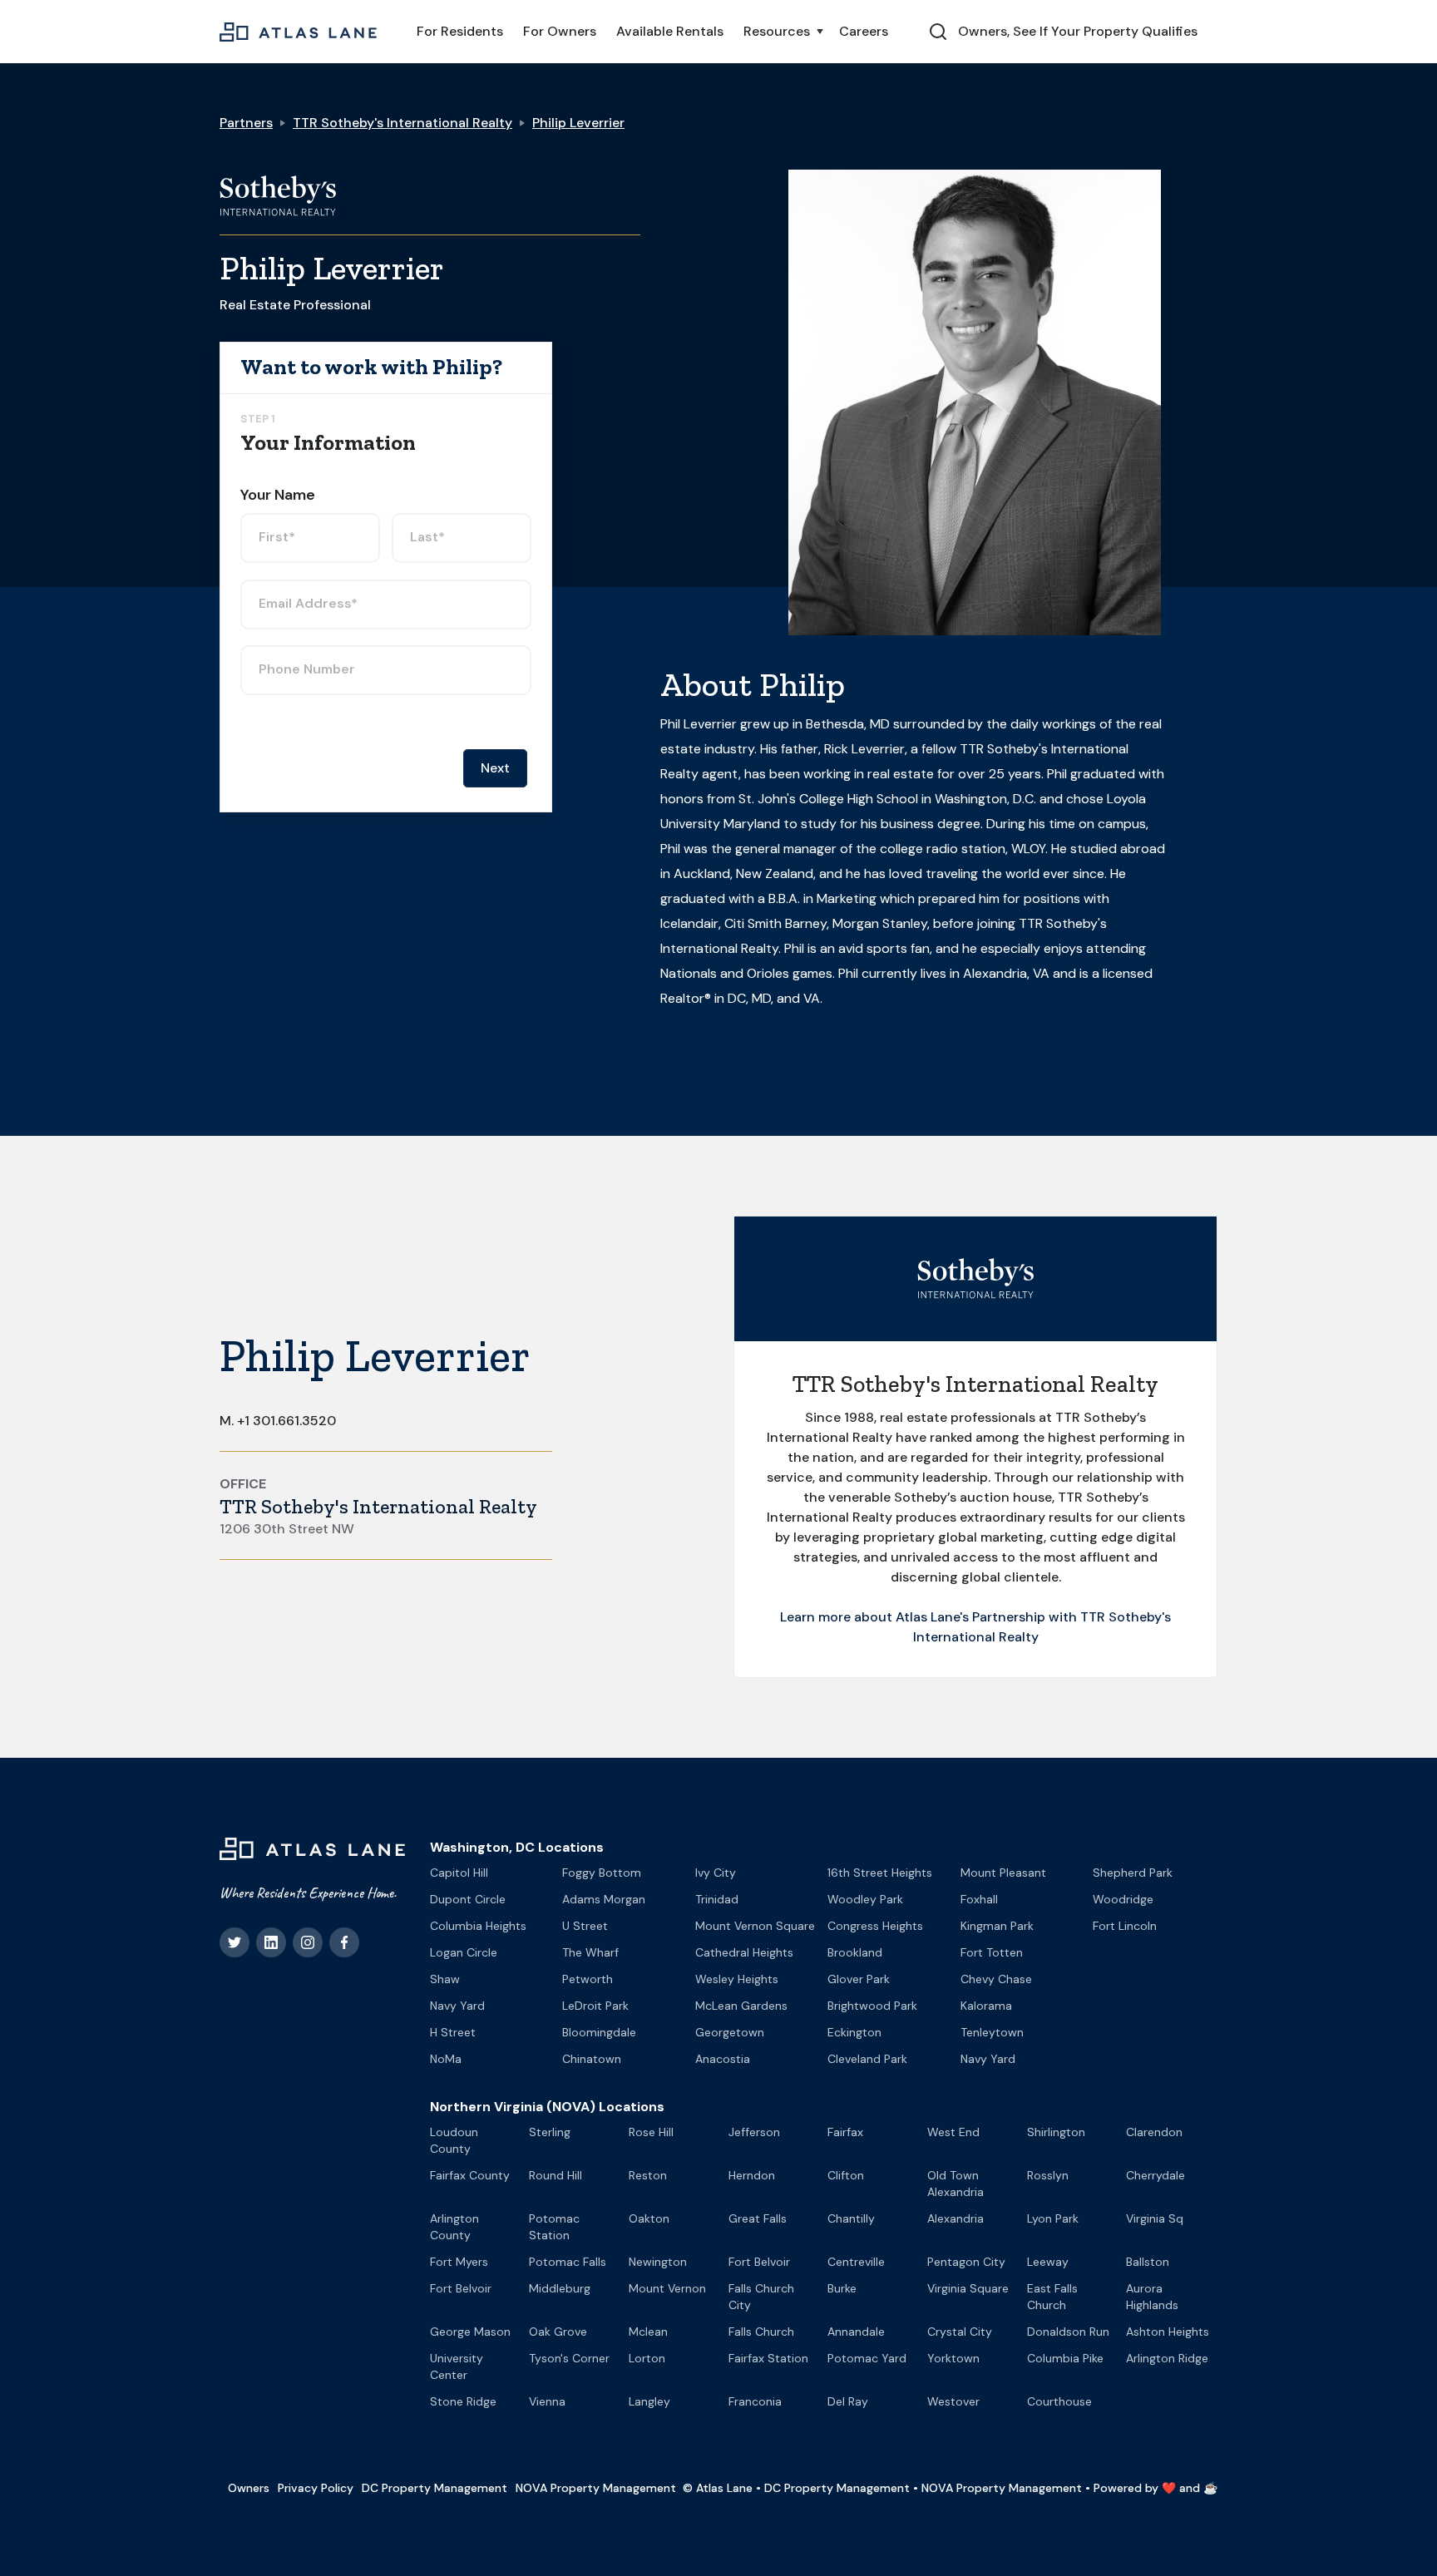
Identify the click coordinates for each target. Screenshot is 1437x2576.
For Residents (460, 31)
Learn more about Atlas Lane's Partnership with (930, 1617)
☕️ (1210, 2488)
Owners (249, 2488)
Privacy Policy (316, 2488)
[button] (781, 32)
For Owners (560, 31)
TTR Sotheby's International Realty (402, 123)
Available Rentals (670, 31)
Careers (864, 31)
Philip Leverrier (578, 123)
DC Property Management (435, 2488)
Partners (246, 123)
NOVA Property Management (596, 2488)
